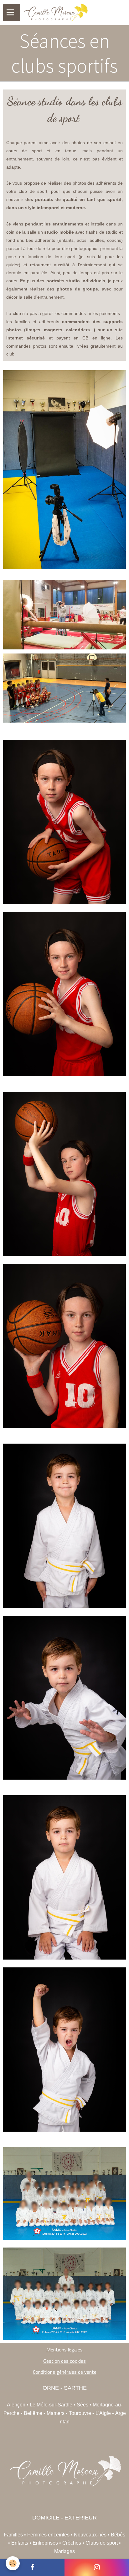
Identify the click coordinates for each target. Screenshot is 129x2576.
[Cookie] (13, 2563)
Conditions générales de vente (65, 2372)
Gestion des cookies (64, 2361)
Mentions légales (64, 2350)
